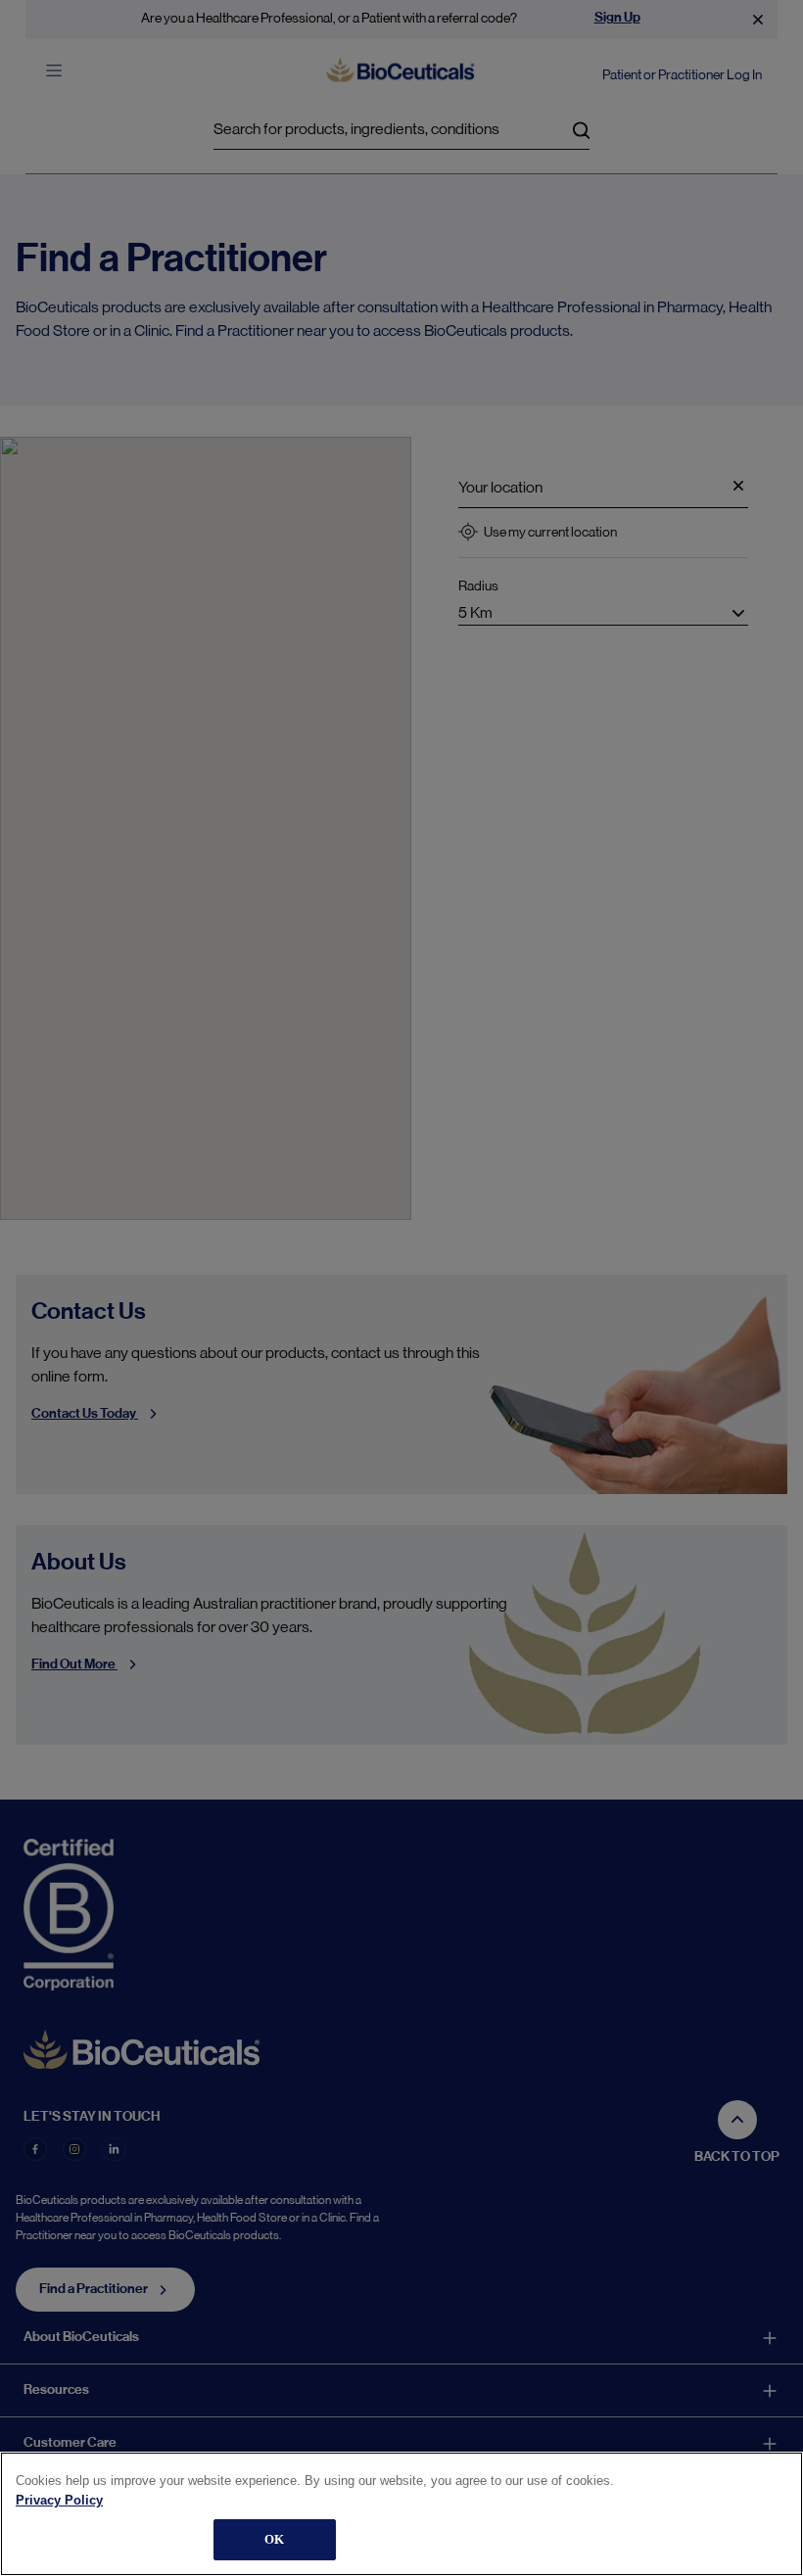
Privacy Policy (59, 2500)
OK (274, 2539)
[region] (401, 2514)
